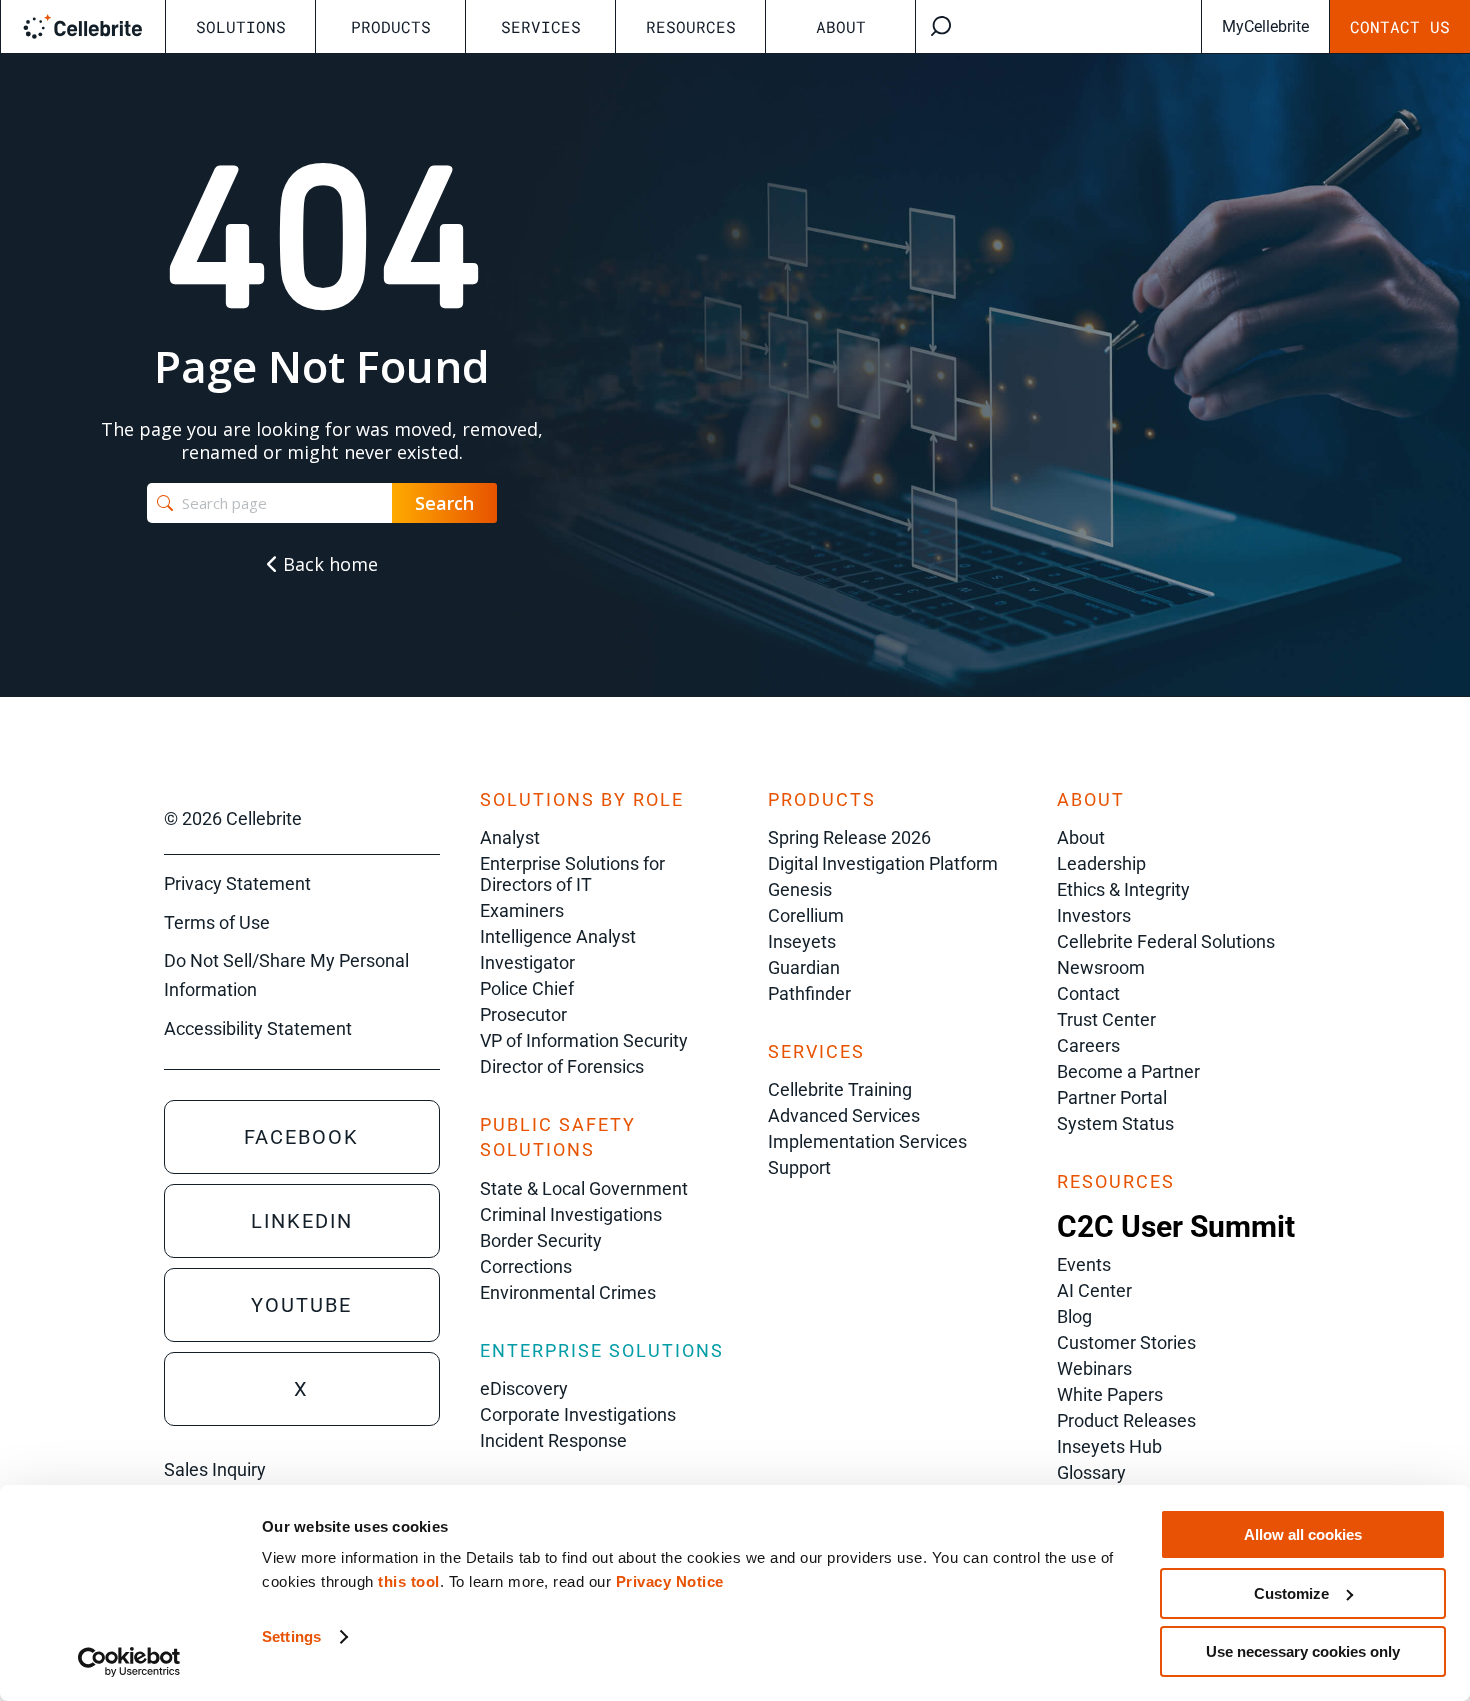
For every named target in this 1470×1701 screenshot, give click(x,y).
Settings (291, 1636)
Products (391, 26)
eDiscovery (524, 1388)
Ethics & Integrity (1123, 889)
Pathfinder (809, 993)
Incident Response (553, 1440)
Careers (1088, 1045)
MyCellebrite (1265, 26)
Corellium (806, 915)
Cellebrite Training (840, 1089)
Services (541, 26)
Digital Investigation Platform (883, 863)
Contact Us (1400, 26)
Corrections (526, 1266)
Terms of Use (217, 922)
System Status (1115, 1123)
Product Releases (1126, 1420)
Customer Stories (1126, 1342)
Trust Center (1106, 1019)
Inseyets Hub (1109, 1446)
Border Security (541, 1240)
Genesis (800, 889)
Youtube (301, 1305)
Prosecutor (523, 1014)
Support (799, 1167)
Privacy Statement (237, 883)
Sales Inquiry (215, 1469)
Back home (328, 564)
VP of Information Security (584, 1040)
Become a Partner (1128, 1071)
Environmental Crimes (568, 1292)
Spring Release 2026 (849, 837)
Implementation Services (867, 1141)
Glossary (1091, 1472)
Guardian (804, 967)
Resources (691, 26)
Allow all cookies (1303, 1534)
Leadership (1101, 863)
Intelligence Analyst (558, 936)
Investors (1094, 915)
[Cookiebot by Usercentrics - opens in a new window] (129, 1662)
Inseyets (802, 941)
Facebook (301, 1137)
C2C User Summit (1176, 1226)
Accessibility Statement (258, 1028)
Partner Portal (1112, 1097)
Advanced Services (844, 1115)
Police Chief (527, 988)
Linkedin (302, 1221)
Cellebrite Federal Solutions (1166, 941)
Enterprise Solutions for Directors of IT (572, 874)
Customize (1291, 1593)
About (841, 26)
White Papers (1110, 1394)
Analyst (510, 837)
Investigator (527, 962)
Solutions (241, 26)
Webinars (1094, 1368)
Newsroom (1101, 967)
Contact (1088, 993)
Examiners (522, 910)
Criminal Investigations (571, 1214)
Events (1084, 1264)
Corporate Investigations (578, 1414)
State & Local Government (584, 1188)
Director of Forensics (562, 1066)
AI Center (1094, 1290)
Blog (1074, 1316)
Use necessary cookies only (1303, 1651)
